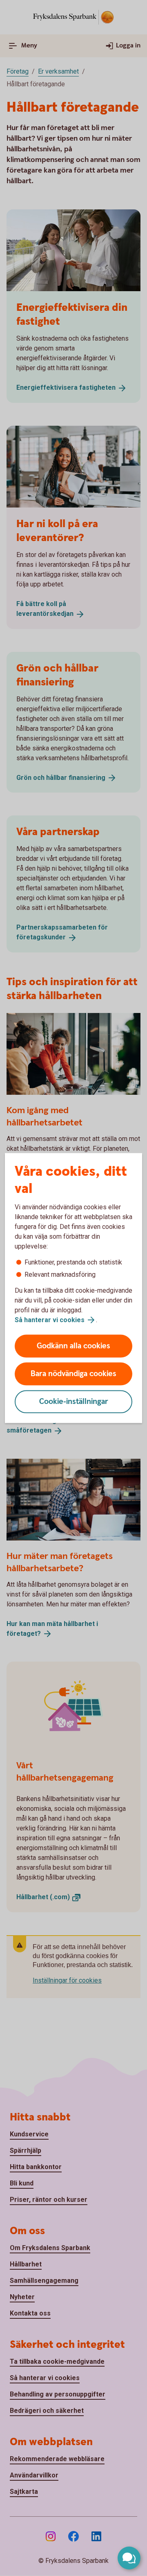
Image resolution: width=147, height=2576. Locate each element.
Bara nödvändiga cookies (73, 1374)
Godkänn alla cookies (73, 1346)
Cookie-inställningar (74, 1402)
